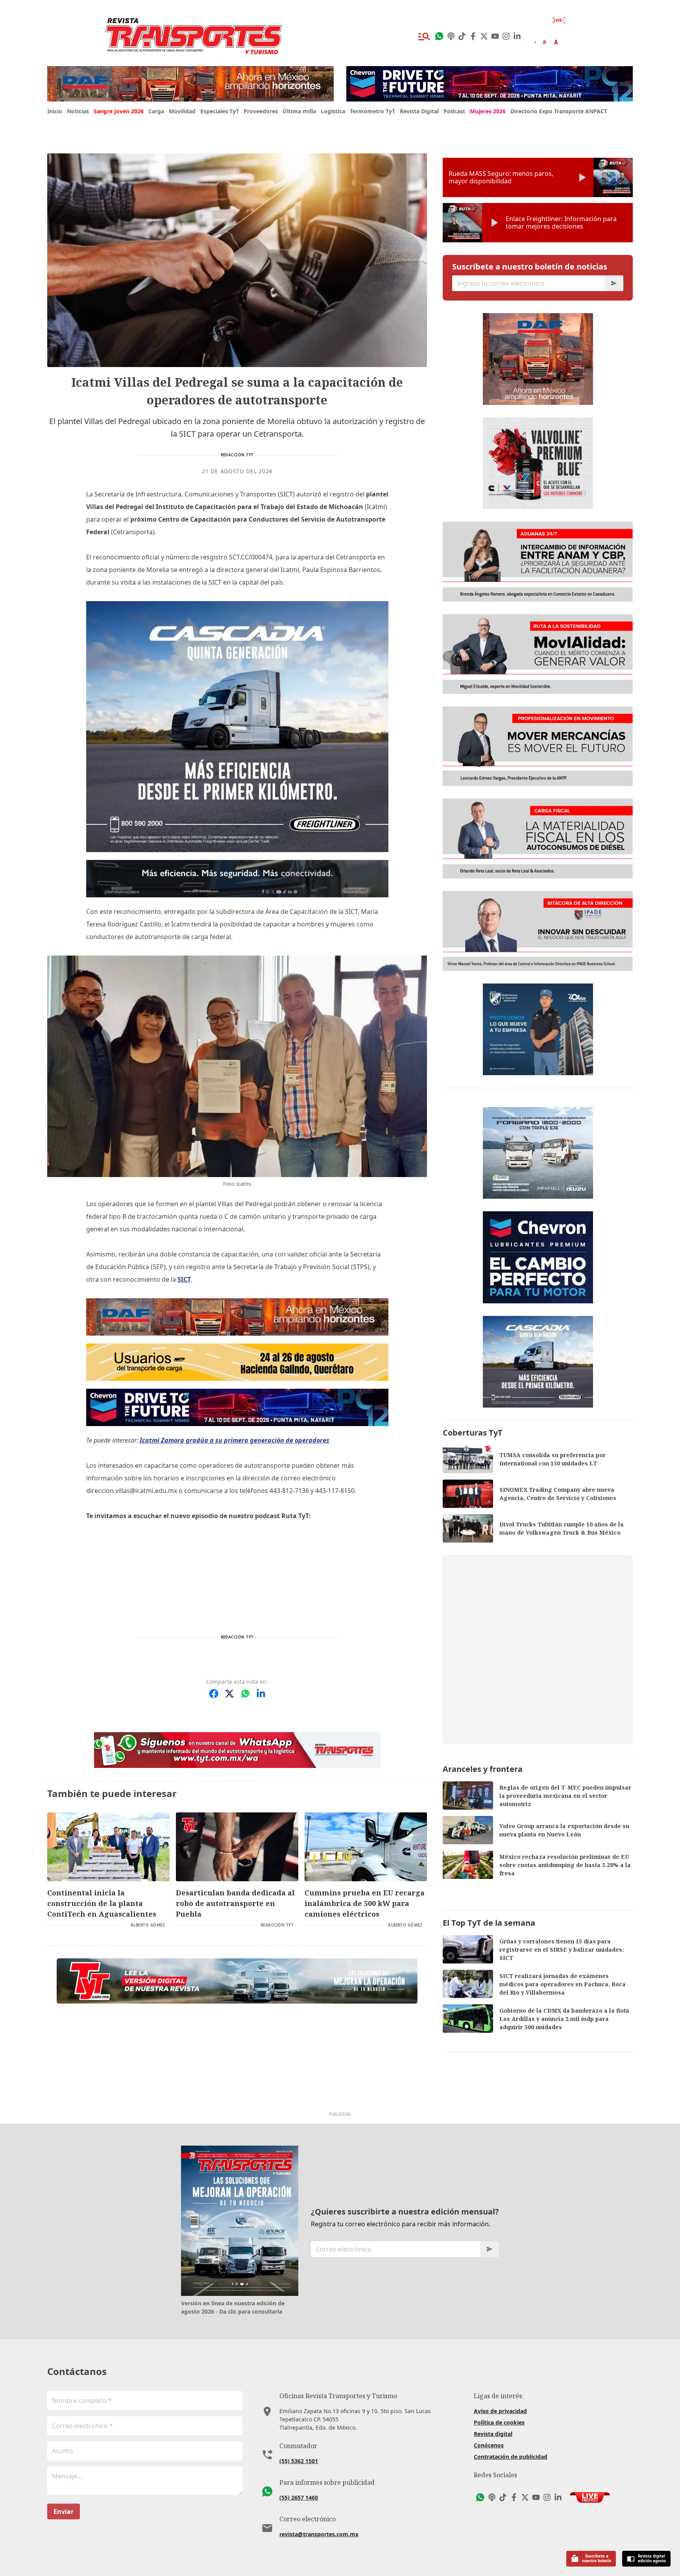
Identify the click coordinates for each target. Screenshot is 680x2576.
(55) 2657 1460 (299, 2498)
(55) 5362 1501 (299, 2461)
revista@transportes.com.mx (319, 2534)
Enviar (64, 2511)
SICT (184, 1279)
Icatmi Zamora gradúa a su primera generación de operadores (235, 1440)
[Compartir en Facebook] (214, 1694)
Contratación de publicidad (511, 2457)
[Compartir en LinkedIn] (261, 1694)
